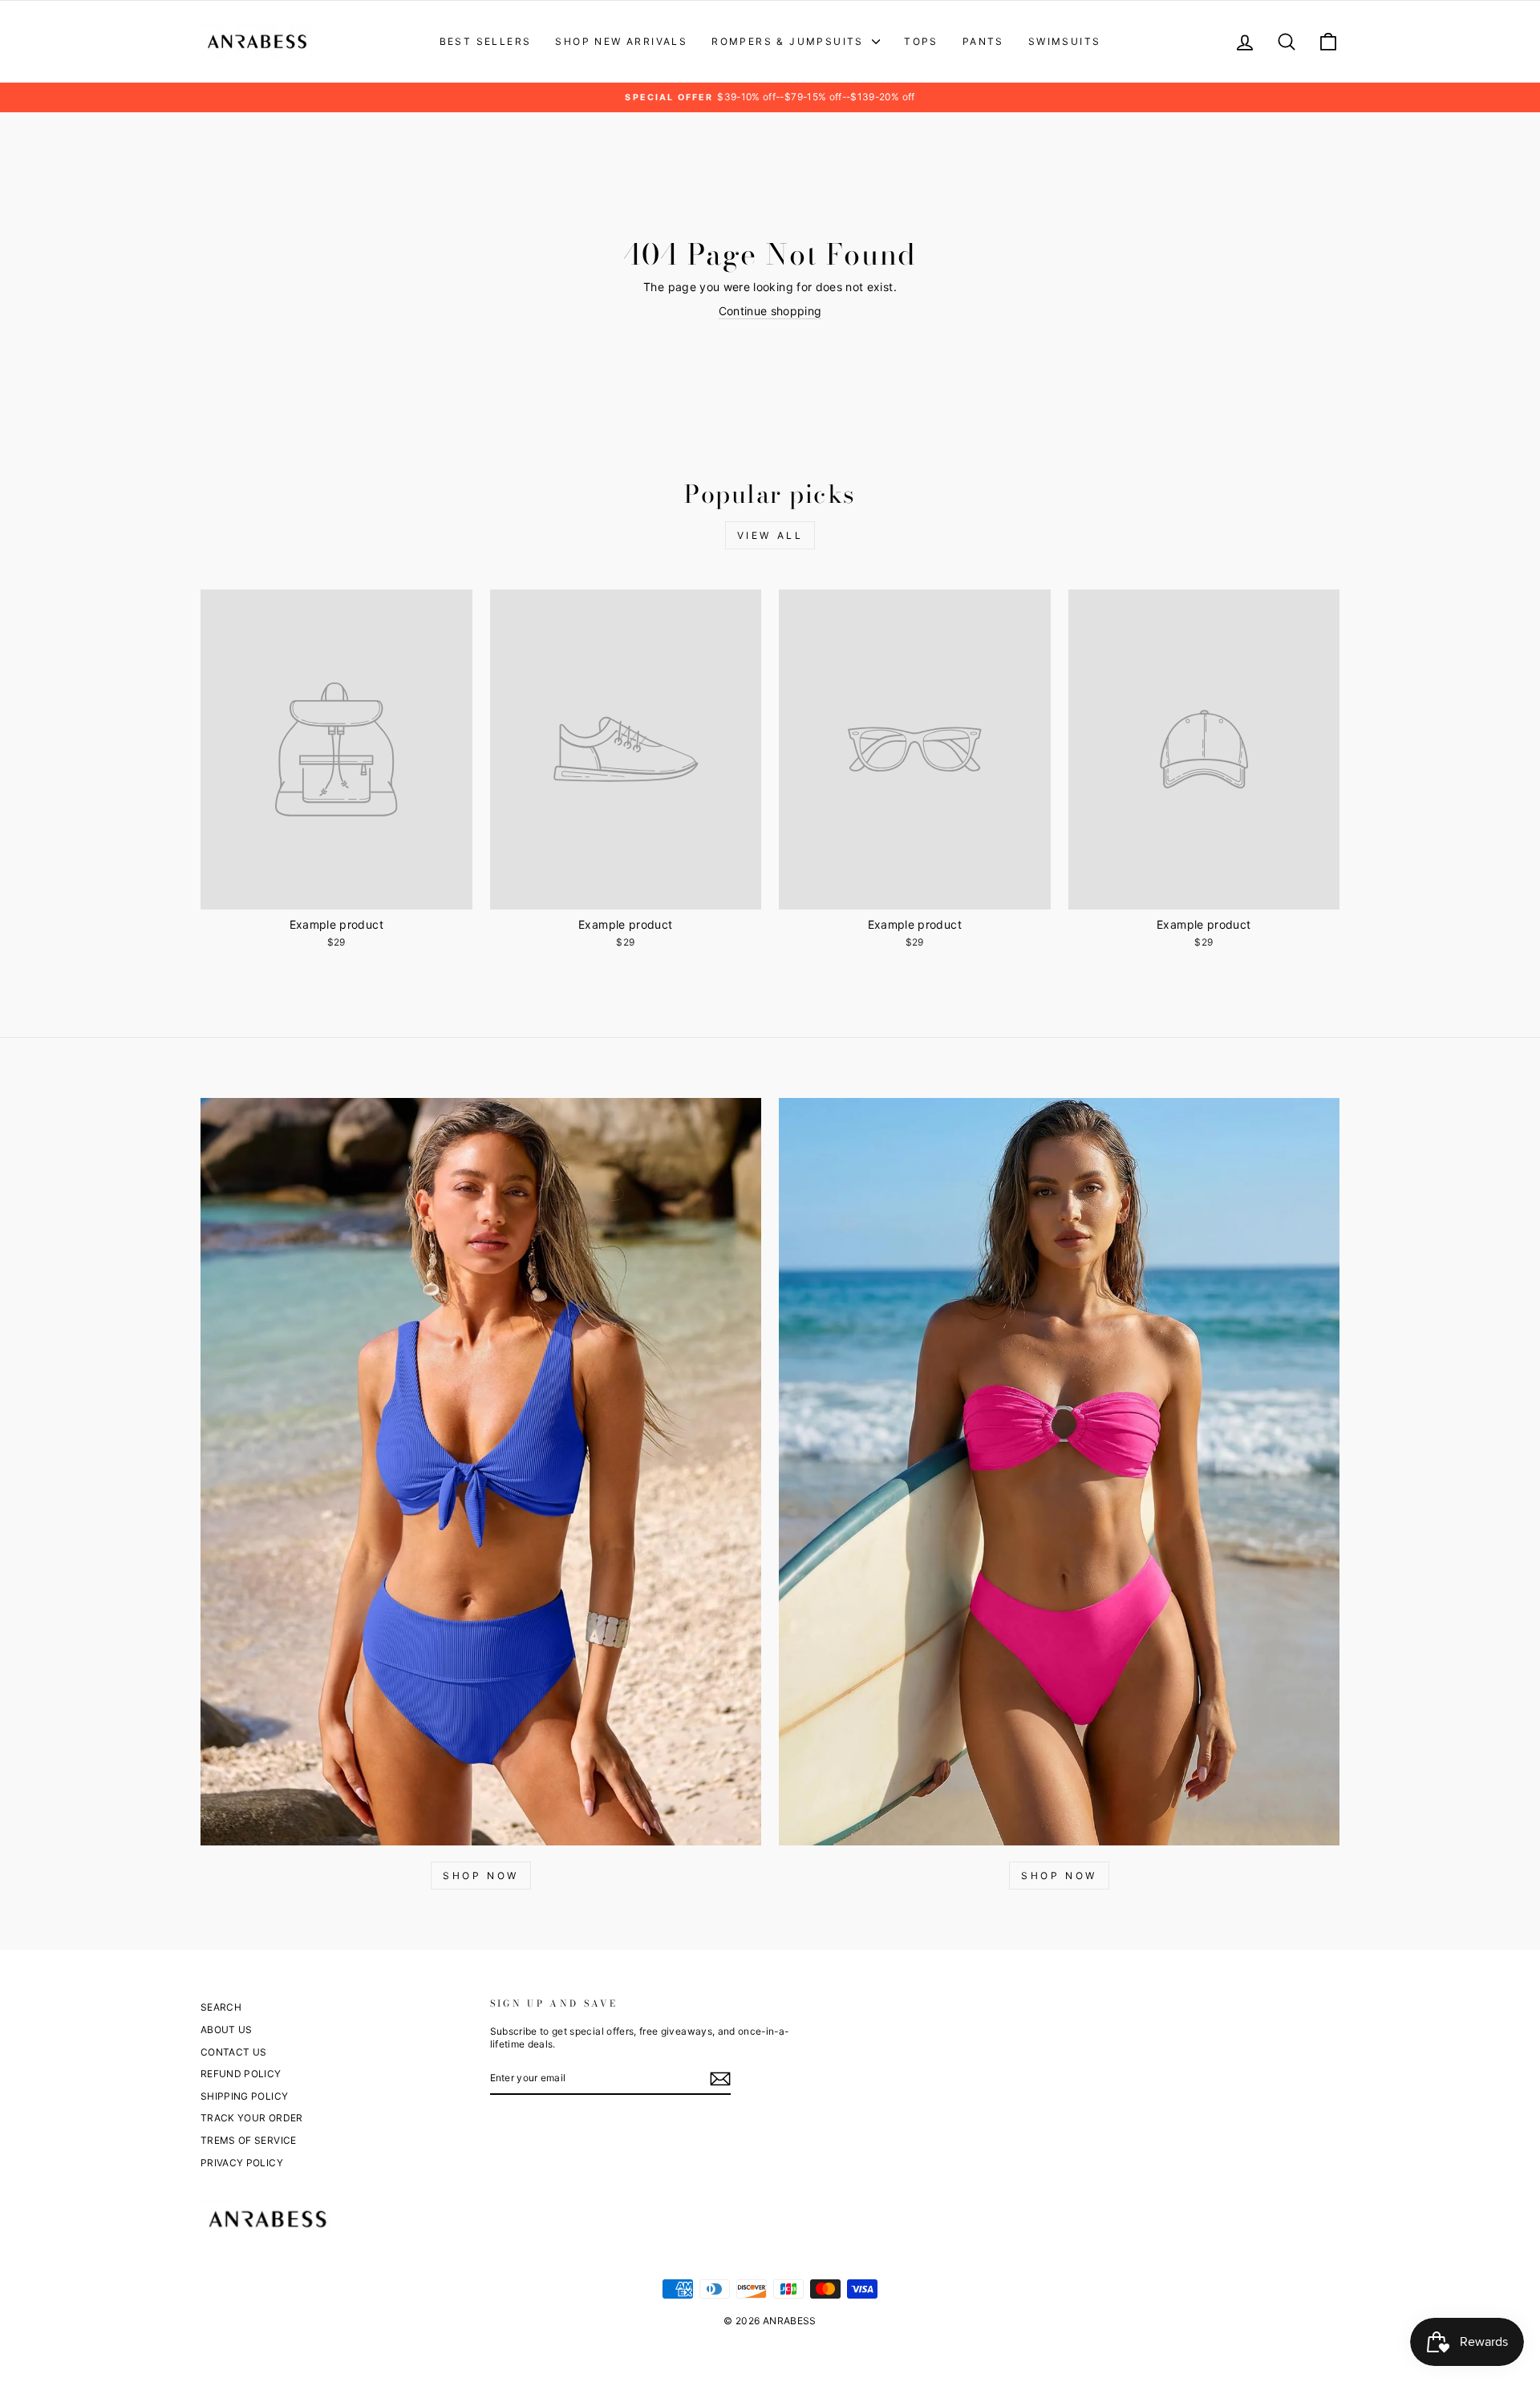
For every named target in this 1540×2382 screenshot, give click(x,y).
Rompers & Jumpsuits (790, 41)
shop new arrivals (621, 41)
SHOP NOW (481, 1876)
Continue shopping (770, 311)
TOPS (921, 41)
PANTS (983, 41)
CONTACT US (234, 2052)
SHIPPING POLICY (244, 2096)
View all (770, 535)
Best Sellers (486, 41)
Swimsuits (1065, 41)
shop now (1059, 1876)
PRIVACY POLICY (242, 2163)
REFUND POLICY (241, 2074)
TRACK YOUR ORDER (252, 2118)
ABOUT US (227, 2030)
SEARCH (221, 2007)
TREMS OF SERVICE (249, 2140)
